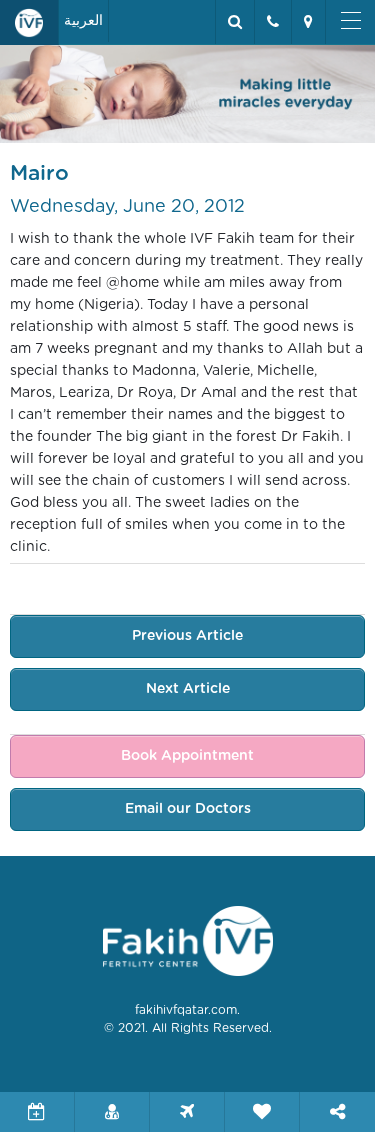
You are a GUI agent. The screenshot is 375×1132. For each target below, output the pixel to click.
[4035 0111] (272, 22)
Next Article (188, 689)
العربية (83, 21)
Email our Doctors (188, 809)
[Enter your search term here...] (234, 22)
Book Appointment (187, 756)
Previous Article (187, 636)
